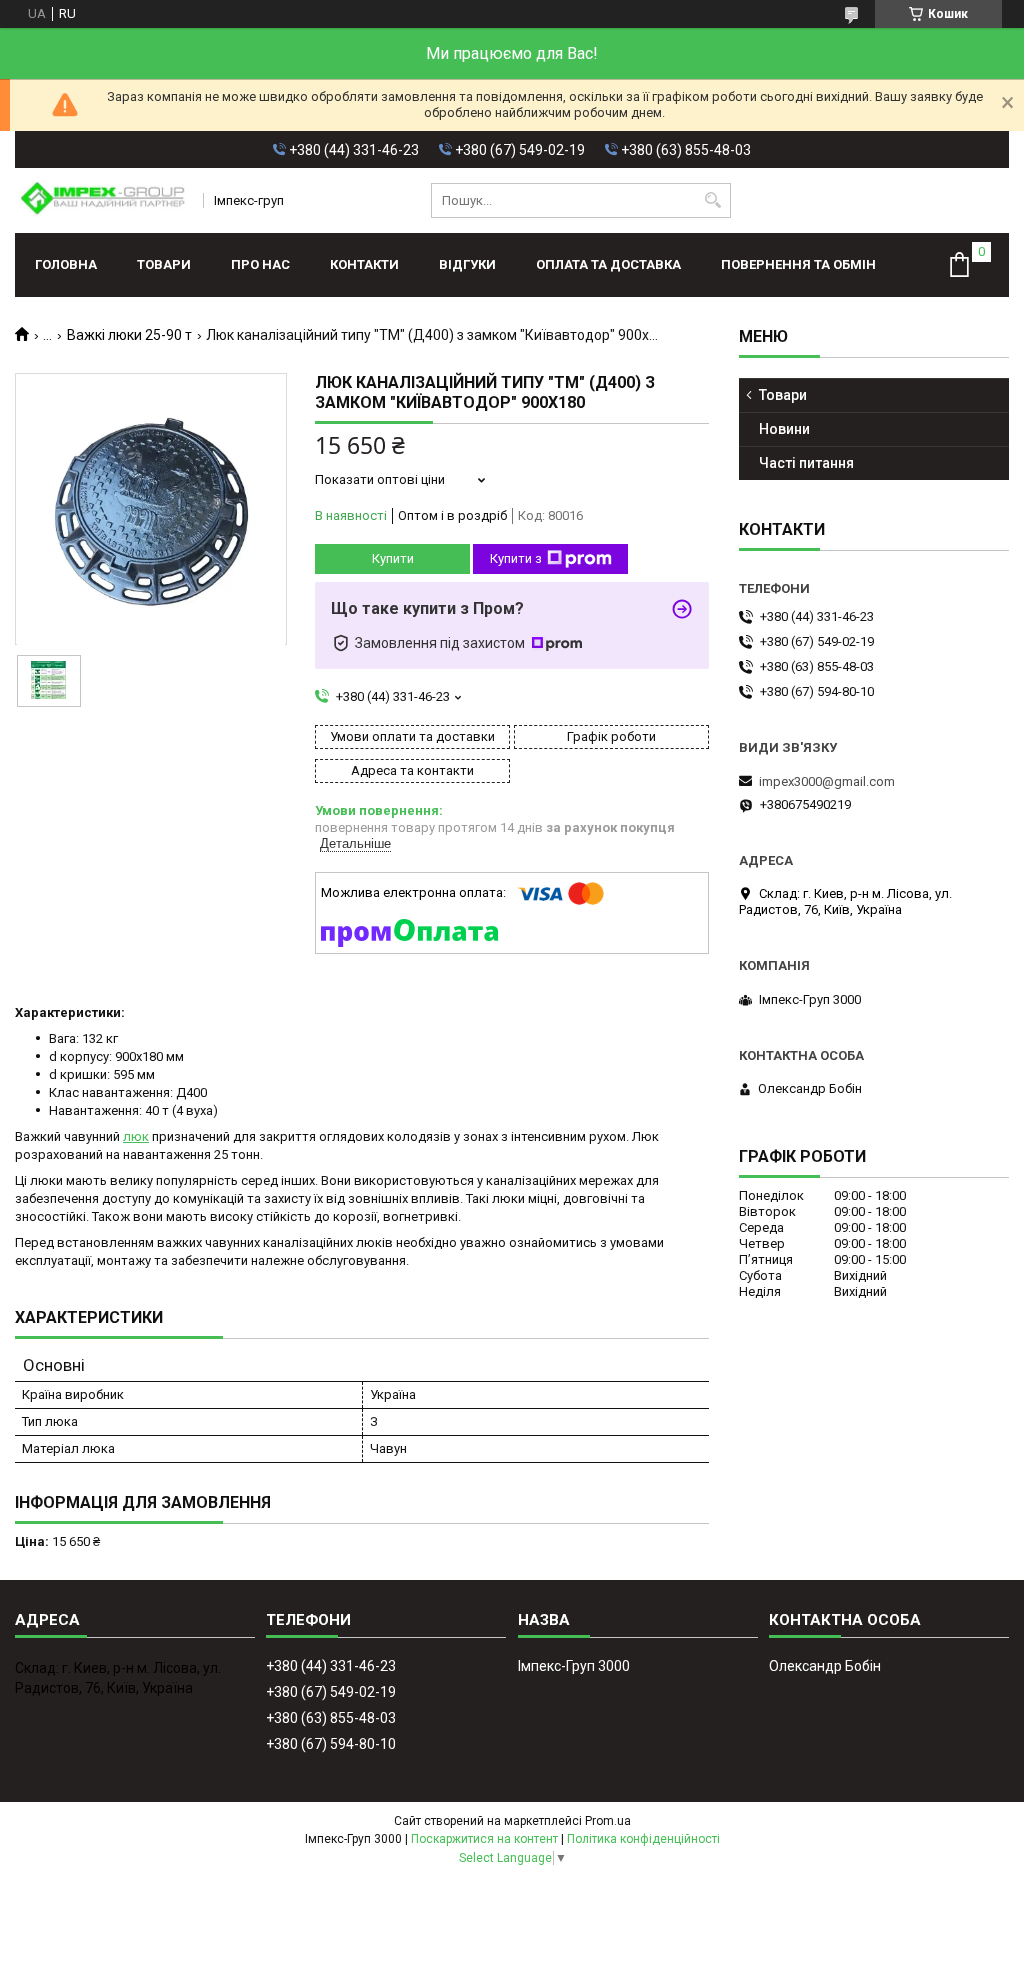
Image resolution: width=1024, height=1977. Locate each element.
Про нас (260, 264)
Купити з (516, 558)
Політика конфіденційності (643, 1839)
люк (136, 1136)
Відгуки (467, 264)
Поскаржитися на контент (484, 1839)
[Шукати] (713, 200)
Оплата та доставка (608, 264)
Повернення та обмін (798, 264)
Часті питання (806, 463)
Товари (164, 264)
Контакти (364, 264)
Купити (393, 558)
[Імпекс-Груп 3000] (102, 200)
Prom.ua (608, 1821)
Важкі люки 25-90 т (129, 335)
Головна (66, 264)
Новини (784, 429)
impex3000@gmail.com (827, 781)
